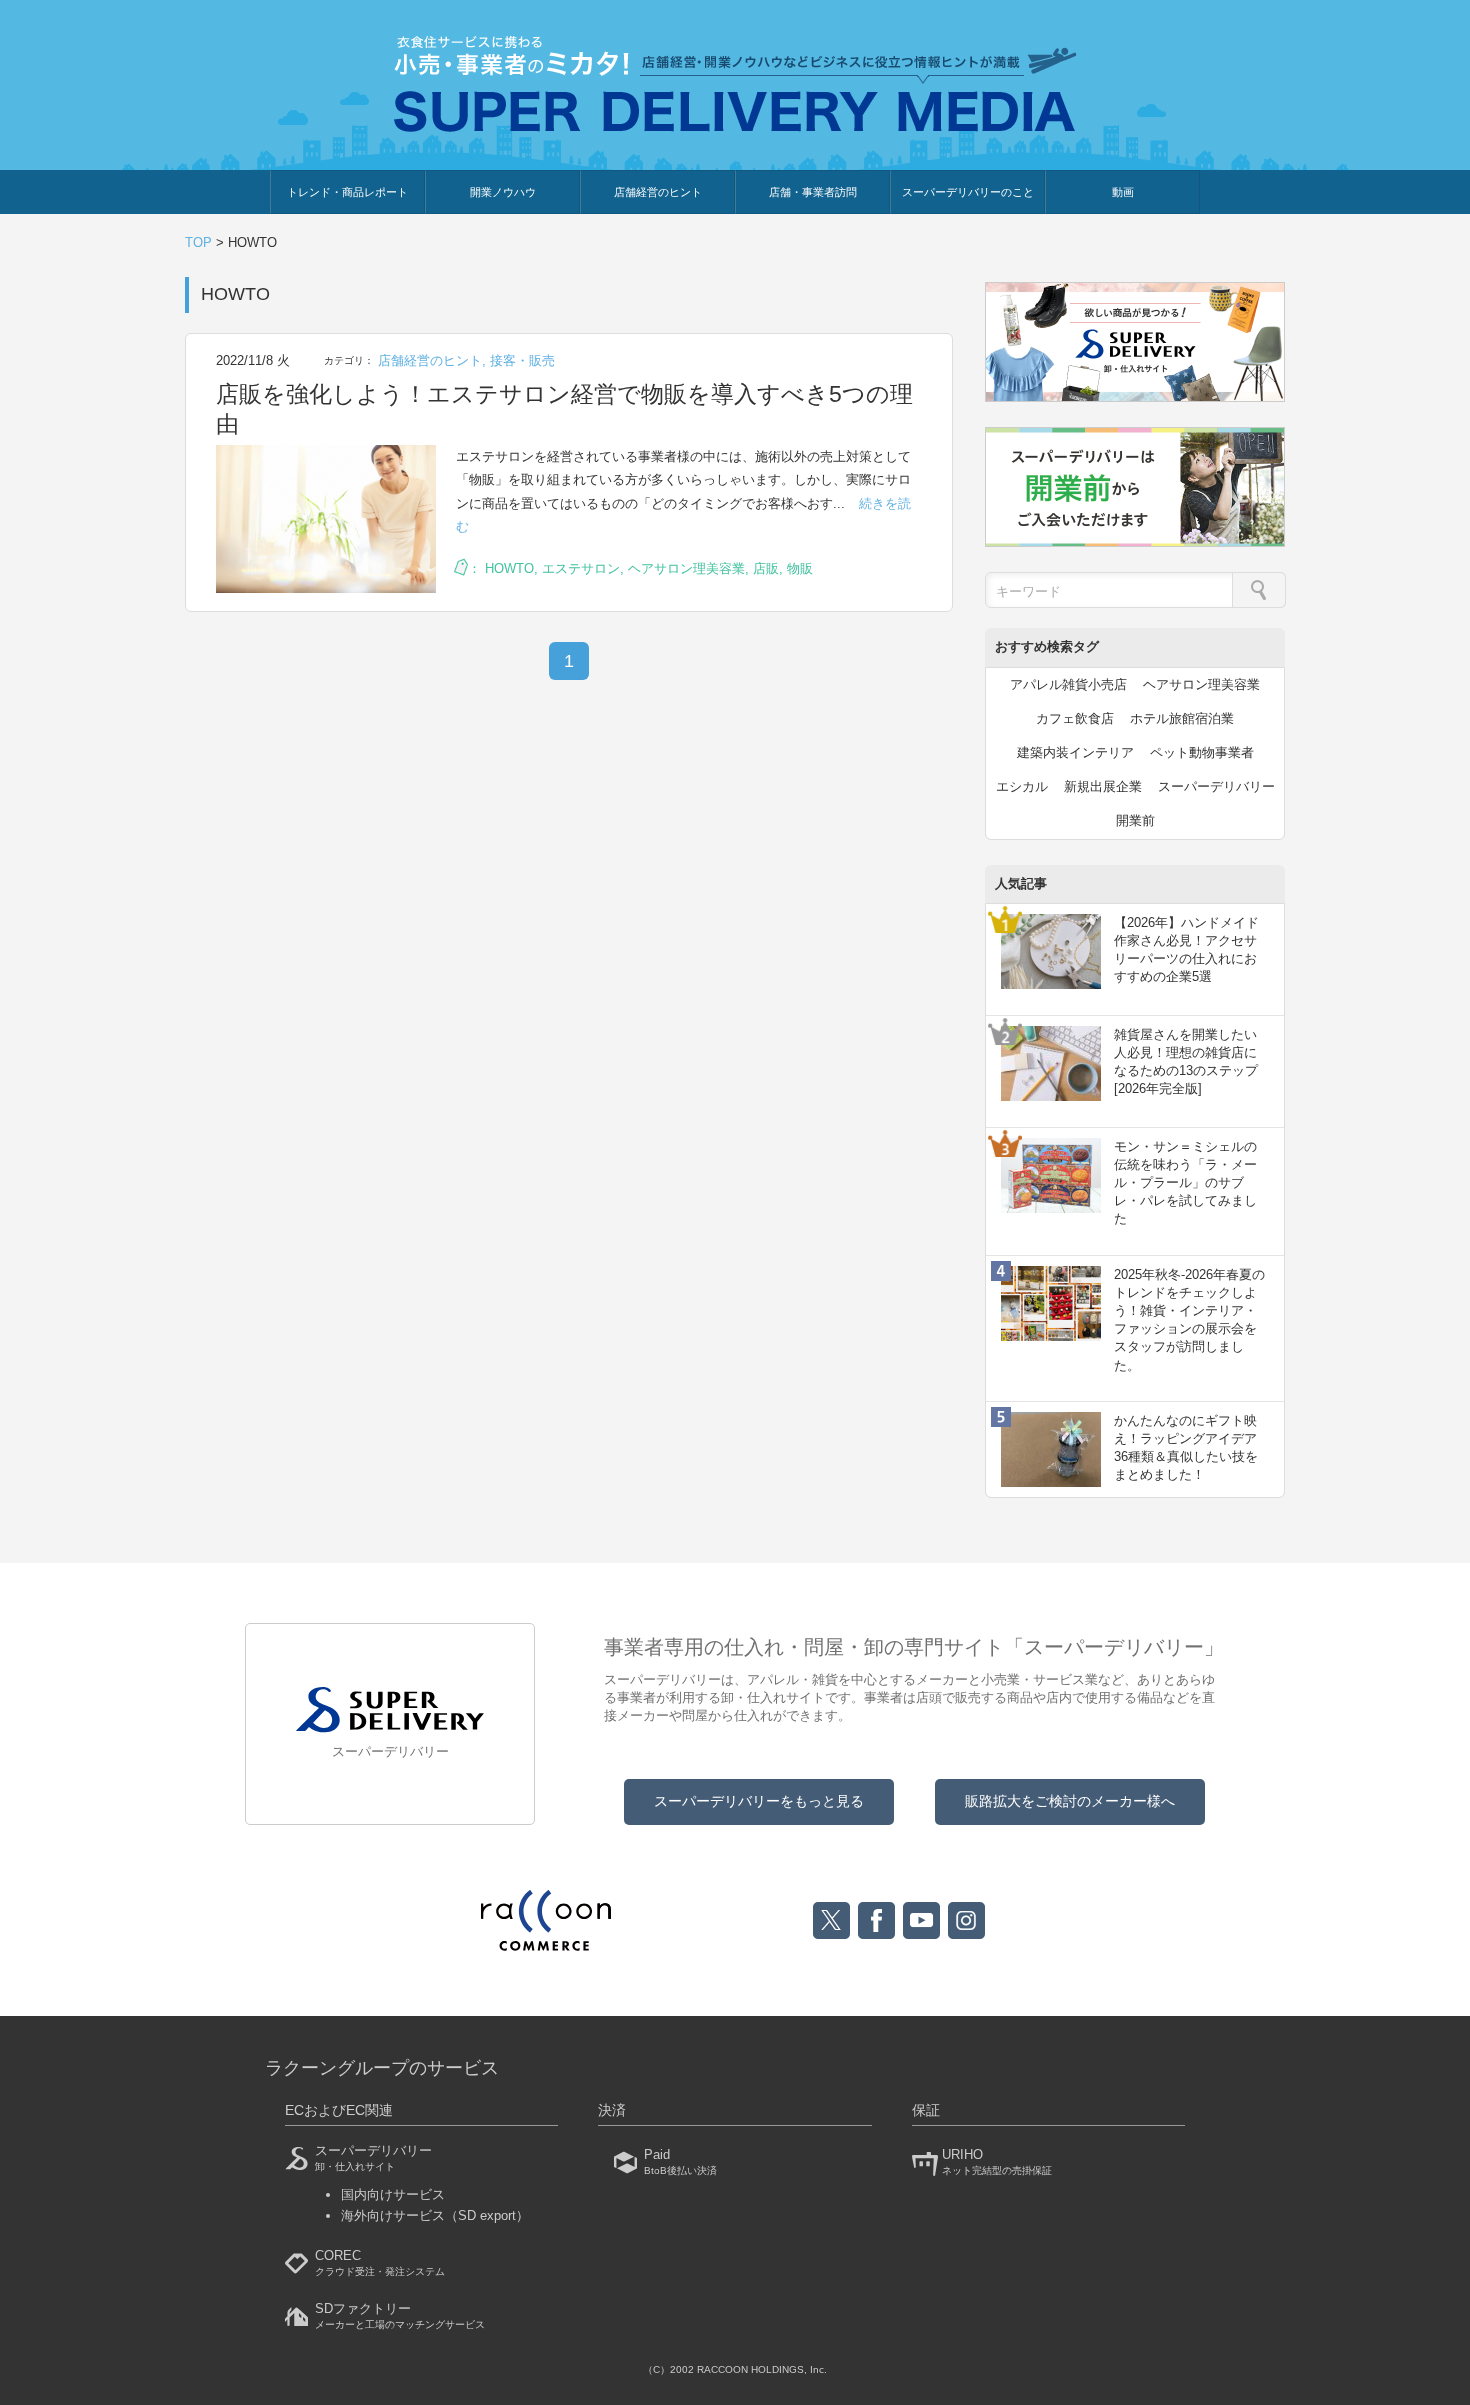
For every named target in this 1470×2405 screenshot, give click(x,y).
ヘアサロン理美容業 (686, 568)
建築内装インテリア (1075, 752)
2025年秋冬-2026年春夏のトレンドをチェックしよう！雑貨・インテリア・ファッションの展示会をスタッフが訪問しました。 (1189, 1320)
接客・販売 (522, 360)
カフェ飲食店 (1075, 718)
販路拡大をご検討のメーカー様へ (1070, 1801)
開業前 (1135, 820)
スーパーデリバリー (1216, 786)
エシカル (1022, 786)
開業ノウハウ (503, 192)
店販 (766, 568)
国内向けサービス (393, 2194)
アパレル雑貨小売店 (1068, 684)
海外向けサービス (435, 2215)
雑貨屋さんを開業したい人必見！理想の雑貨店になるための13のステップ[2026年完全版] (1186, 1062)
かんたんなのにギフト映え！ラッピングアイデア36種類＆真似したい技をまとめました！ (1186, 1448)
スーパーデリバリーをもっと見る (759, 1801)
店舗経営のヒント (658, 192)
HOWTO (509, 568)
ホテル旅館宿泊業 (1182, 718)
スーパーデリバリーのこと (968, 192)
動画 (1123, 192)
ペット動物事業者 (1202, 752)
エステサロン (581, 568)
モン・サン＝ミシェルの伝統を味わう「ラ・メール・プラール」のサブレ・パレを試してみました (1185, 1183)
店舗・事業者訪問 (813, 192)
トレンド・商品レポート (347, 192)
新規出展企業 (1103, 786)
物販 (800, 568)
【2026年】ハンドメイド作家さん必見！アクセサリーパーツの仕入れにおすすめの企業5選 (1186, 950)
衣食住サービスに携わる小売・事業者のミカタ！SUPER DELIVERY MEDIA (735, 83)
